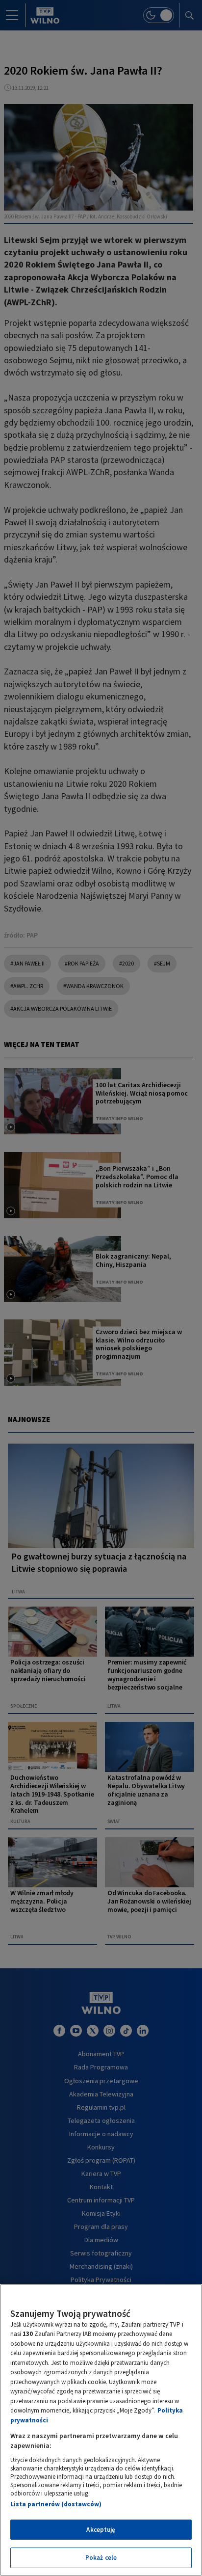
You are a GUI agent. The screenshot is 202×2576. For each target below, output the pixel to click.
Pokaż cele (101, 2558)
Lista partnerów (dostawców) (56, 2504)
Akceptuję (101, 2530)
